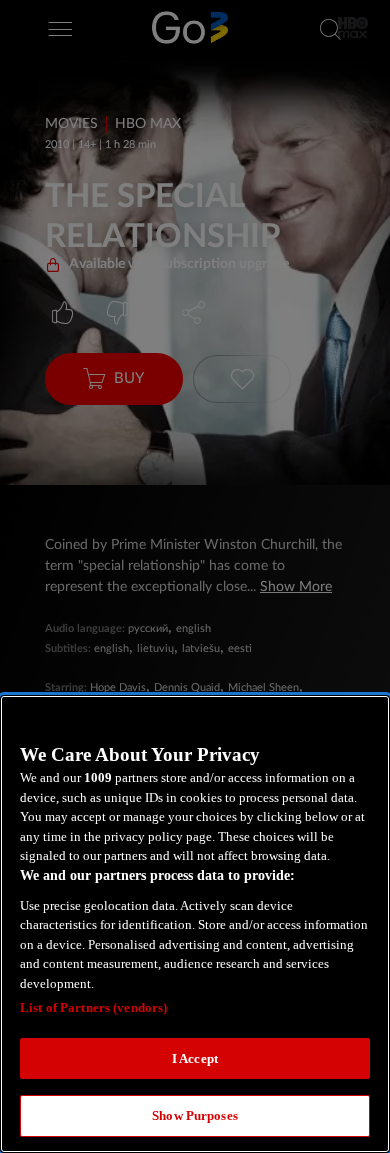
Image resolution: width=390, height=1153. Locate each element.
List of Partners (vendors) (93, 1007)
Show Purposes (195, 1115)
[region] (195, 924)
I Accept (195, 1058)
